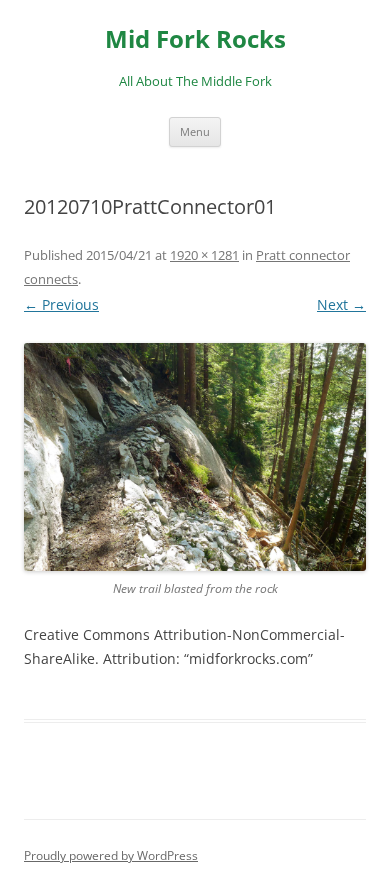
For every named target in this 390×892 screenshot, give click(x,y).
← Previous (61, 304)
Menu (195, 131)
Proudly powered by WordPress (111, 855)
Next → (341, 304)
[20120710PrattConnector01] (195, 457)
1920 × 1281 (204, 255)
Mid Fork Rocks (195, 39)
